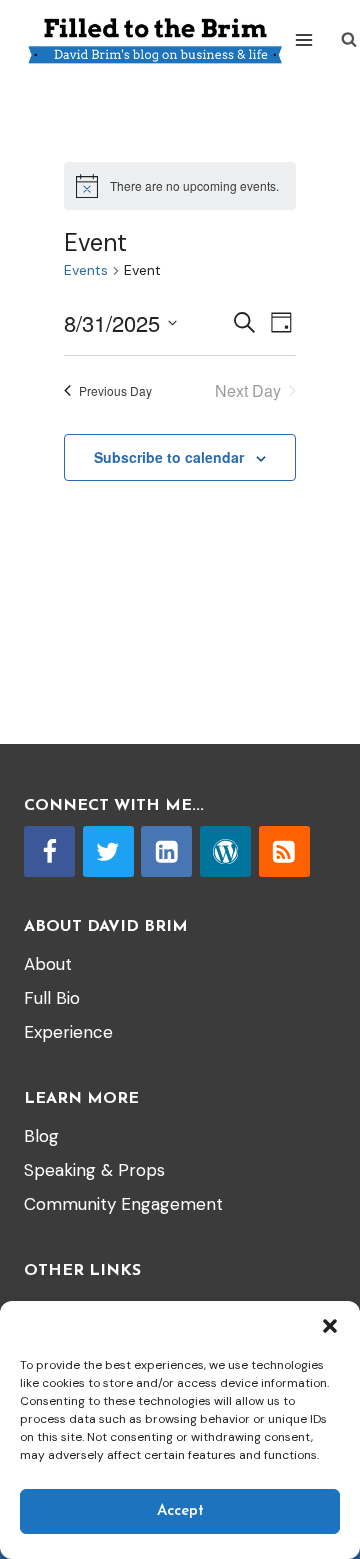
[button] (330, 1326)
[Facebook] (49, 851)
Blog (41, 1136)
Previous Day (115, 390)
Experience (68, 1032)
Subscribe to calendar (169, 457)
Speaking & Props (94, 1170)
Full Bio (52, 998)
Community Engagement (123, 1204)
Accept (180, 1511)
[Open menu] (304, 39)
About (48, 964)
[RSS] (284, 851)
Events (86, 270)
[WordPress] (225, 851)
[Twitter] (108, 851)
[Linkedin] (166, 851)
